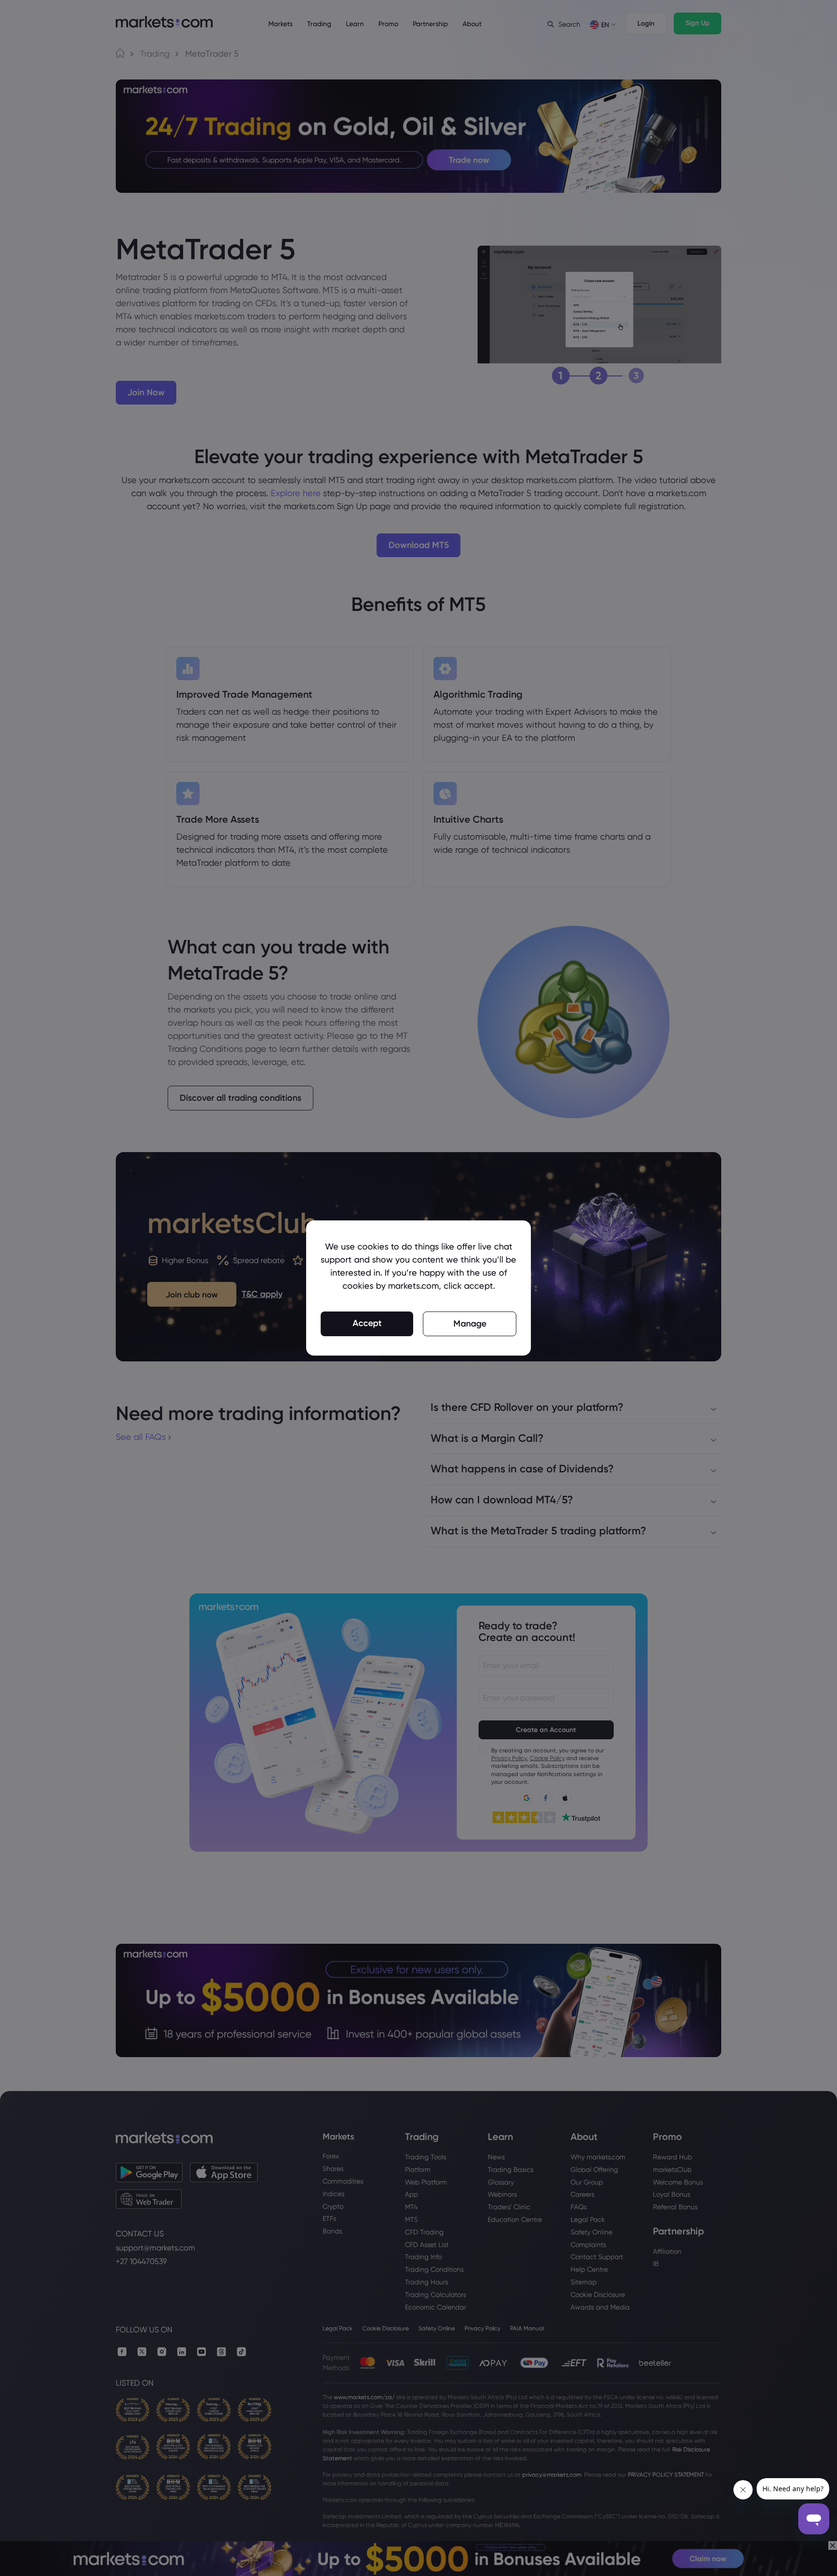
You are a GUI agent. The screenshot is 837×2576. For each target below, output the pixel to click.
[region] (418, 1288)
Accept (367, 1323)
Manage (470, 1324)
